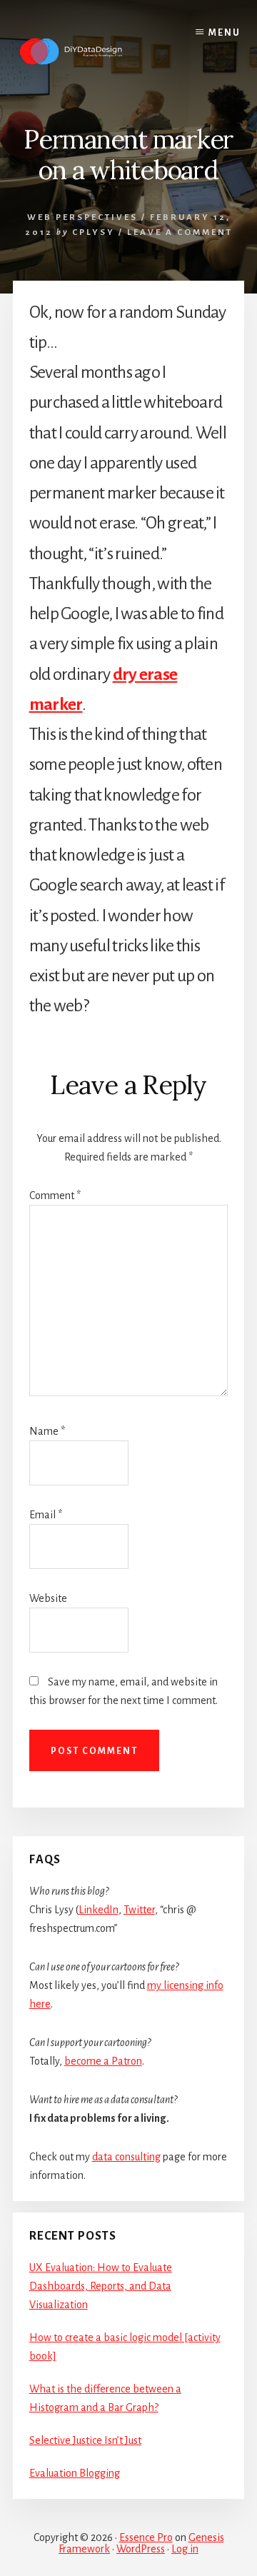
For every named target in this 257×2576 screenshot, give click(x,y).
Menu (225, 33)
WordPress (141, 2549)
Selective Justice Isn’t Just (85, 2440)
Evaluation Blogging (75, 2473)
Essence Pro (146, 2537)
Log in (185, 2549)
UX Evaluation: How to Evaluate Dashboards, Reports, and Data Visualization (101, 2286)
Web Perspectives (82, 217)
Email (46, 1515)
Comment (55, 1196)
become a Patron (103, 2061)
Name (47, 1431)
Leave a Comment (180, 232)
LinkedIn (99, 1910)
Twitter (139, 1910)
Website (48, 1598)
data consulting (126, 2157)
